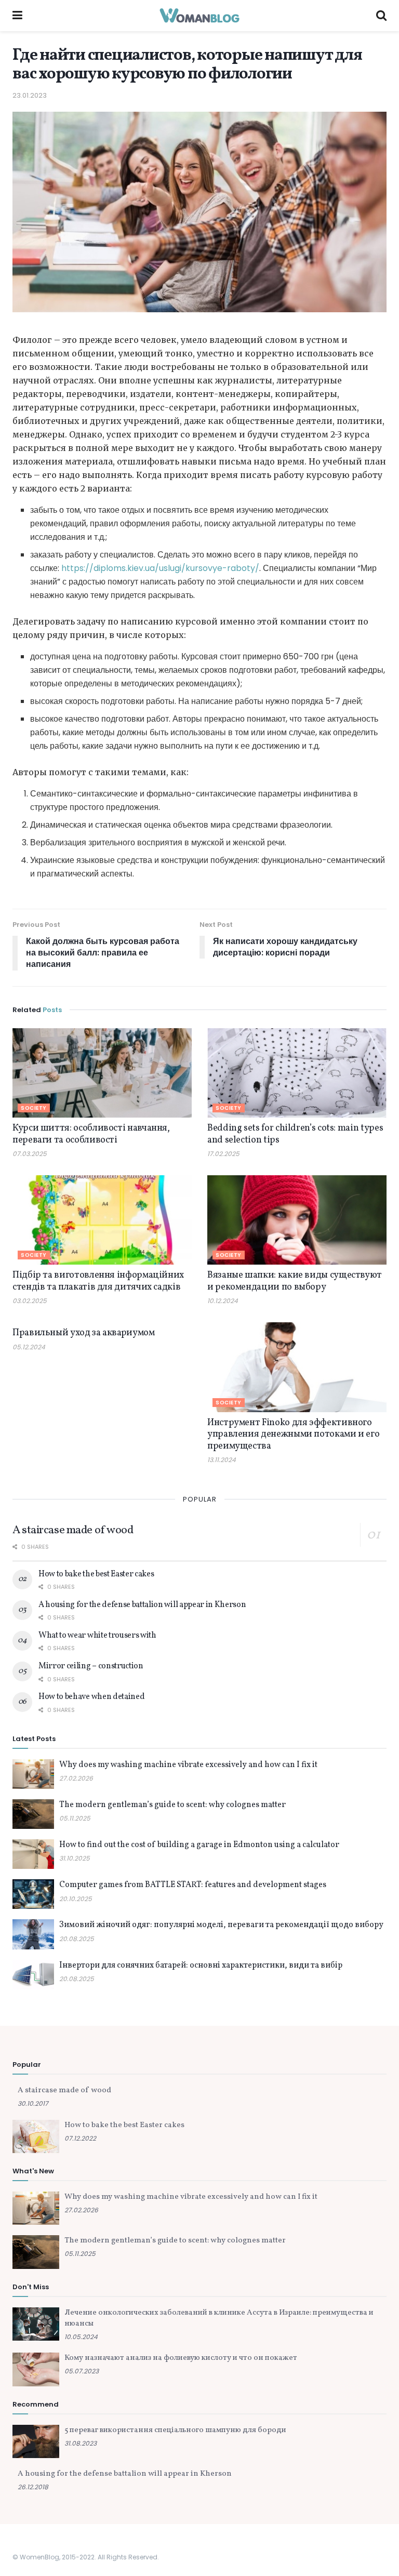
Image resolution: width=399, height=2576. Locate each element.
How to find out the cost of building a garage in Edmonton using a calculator (199, 1845)
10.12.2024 (223, 1301)
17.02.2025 (223, 1154)
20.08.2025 (77, 1939)
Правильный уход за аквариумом (84, 1333)
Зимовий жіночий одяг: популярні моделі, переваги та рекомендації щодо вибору (221, 1925)
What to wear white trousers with (97, 1636)
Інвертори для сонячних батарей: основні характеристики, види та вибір (201, 1966)
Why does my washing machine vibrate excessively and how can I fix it (188, 1765)
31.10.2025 (75, 1858)
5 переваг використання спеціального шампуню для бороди (175, 2430)
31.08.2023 (81, 2443)
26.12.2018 (33, 2487)
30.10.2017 (33, 2103)
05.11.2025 (75, 1818)
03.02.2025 (30, 1301)
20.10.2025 (76, 1899)
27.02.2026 (76, 1778)
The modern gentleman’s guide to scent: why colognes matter (172, 1805)
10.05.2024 (81, 2337)
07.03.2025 (30, 1154)
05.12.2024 (29, 1347)
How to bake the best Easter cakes (96, 1574)
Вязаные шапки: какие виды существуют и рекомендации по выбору (295, 1281)
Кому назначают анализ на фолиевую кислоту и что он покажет (181, 2358)
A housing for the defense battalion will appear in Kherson (142, 1605)
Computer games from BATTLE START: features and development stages (193, 1885)
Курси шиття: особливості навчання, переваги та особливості (91, 1134)
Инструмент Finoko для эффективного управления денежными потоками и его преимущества (293, 1435)
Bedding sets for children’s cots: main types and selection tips (295, 1134)
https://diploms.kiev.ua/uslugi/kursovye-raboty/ (160, 568)
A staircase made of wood (73, 1530)
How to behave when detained (91, 1697)
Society (34, 1108)
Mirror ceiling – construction (91, 1666)
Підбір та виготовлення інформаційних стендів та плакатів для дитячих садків (98, 1281)
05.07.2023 (82, 2371)
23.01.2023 (30, 95)
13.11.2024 (222, 1460)
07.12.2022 (80, 2138)
